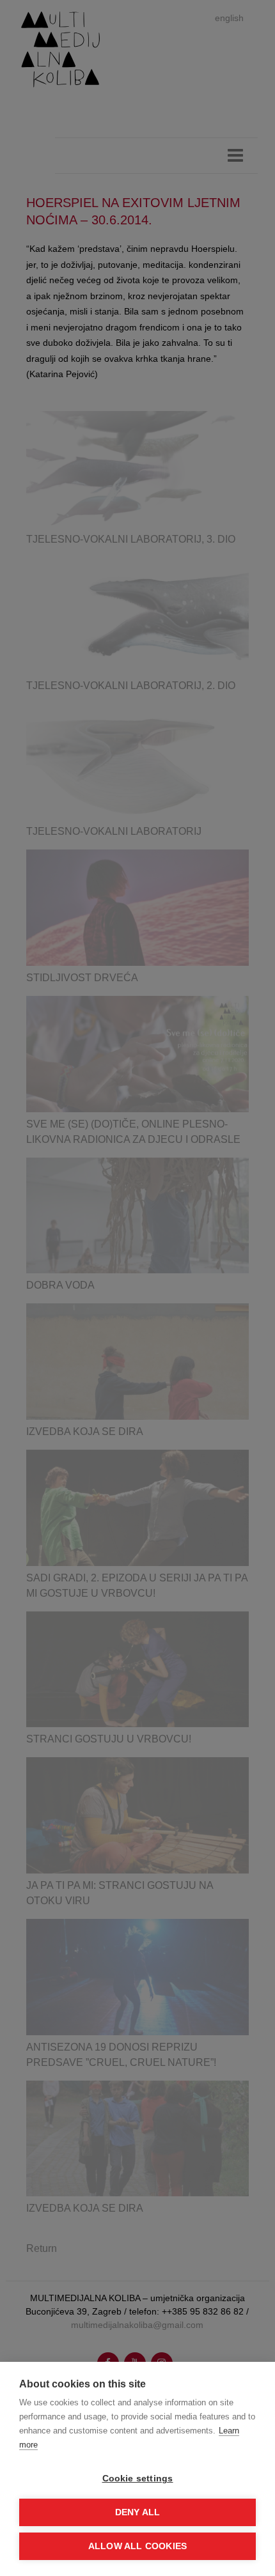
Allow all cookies (137, 2546)
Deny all (138, 2512)
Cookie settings (138, 2479)
